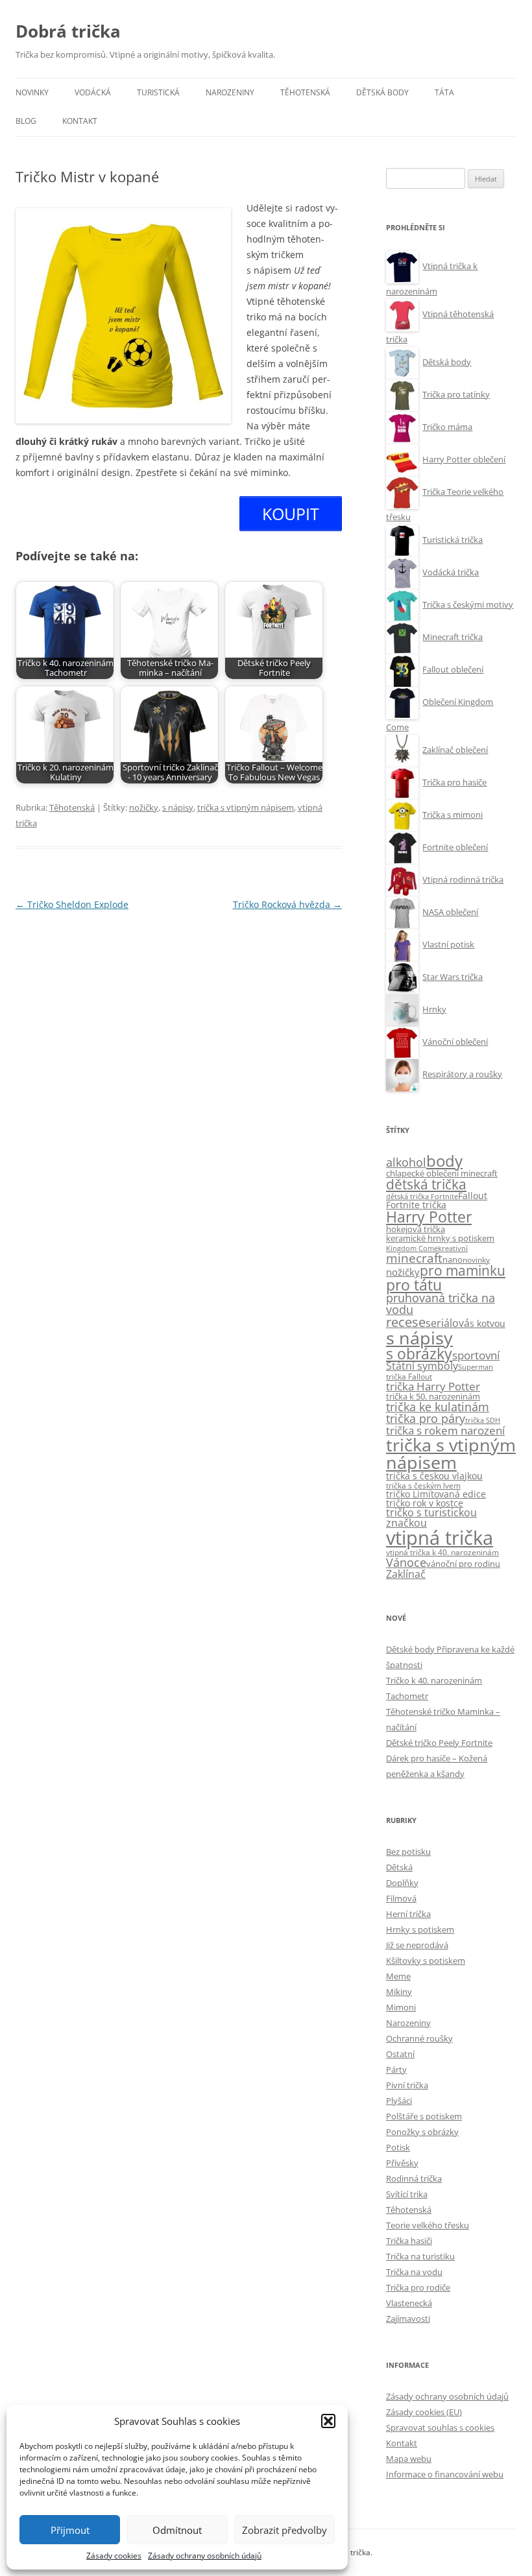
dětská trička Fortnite (422, 1197)
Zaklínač (406, 1574)
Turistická (158, 92)
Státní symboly (422, 1366)
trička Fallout (409, 1377)
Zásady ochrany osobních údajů (205, 2556)
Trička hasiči (409, 2241)
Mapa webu (409, 2459)
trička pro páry (426, 1418)
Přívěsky (402, 2163)
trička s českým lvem (423, 1485)
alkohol (406, 1162)
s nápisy (178, 807)
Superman (476, 1367)
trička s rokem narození (445, 1430)
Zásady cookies (114, 2556)
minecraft (414, 1258)
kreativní (453, 1248)
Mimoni (401, 2007)
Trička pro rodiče (418, 2287)
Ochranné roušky (419, 2038)
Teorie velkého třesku (428, 2225)
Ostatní (400, 2054)
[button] (328, 2421)
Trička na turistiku (420, 2256)
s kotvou (488, 1323)
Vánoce (406, 1562)
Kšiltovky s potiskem (426, 1961)
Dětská (399, 1867)
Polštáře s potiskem (424, 2116)
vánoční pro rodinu (463, 1564)
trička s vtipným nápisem (246, 807)
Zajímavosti (408, 2319)
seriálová (448, 1323)
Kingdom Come (412, 1248)
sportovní (476, 1355)
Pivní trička (407, 2085)
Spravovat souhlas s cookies (440, 2427)
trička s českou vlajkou (434, 1476)
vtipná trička (440, 1538)
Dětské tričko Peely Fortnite (439, 1743)
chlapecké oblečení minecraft (442, 1173)
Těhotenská (305, 92)
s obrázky (419, 1354)
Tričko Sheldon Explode (72, 904)
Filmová (401, 1898)
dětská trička (426, 1184)
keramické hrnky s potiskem (440, 1238)
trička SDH (483, 1420)
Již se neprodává (417, 1945)
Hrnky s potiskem (420, 1929)
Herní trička (408, 1914)
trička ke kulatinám (438, 1407)
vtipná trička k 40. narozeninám (442, 1552)
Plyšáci (399, 2101)
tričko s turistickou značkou (431, 1518)
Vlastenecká (409, 2303)
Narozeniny (230, 92)
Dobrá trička (68, 31)
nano (453, 1259)
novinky (476, 1260)
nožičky (144, 807)
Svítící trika (407, 2194)
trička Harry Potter (433, 1386)
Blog (26, 121)
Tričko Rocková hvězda (287, 904)
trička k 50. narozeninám (433, 1396)
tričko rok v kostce (425, 1503)
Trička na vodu (414, 2272)
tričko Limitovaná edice (436, 1494)
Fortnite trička (416, 1205)
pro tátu (414, 1285)
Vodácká (93, 92)
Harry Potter (429, 1217)
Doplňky (402, 1883)
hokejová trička (416, 1229)
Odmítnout (177, 2530)
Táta (444, 92)
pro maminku (463, 1270)
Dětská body (382, 92)
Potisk (398, 2147)
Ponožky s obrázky (422, 2132)
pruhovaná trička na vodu (441, 1304)
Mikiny (399, 1992)
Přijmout (70, 2530)
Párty (396, 2069)
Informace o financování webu (445, 2474)
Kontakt (80, 121)
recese (406, 1322)
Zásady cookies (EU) (424, 2412)
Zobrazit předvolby (284, 2530)
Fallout (473, 1196)
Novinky (32, 92)
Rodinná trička (414, 2178)
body (444, 1161)
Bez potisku (408, 1852)
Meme (398, 1976)
